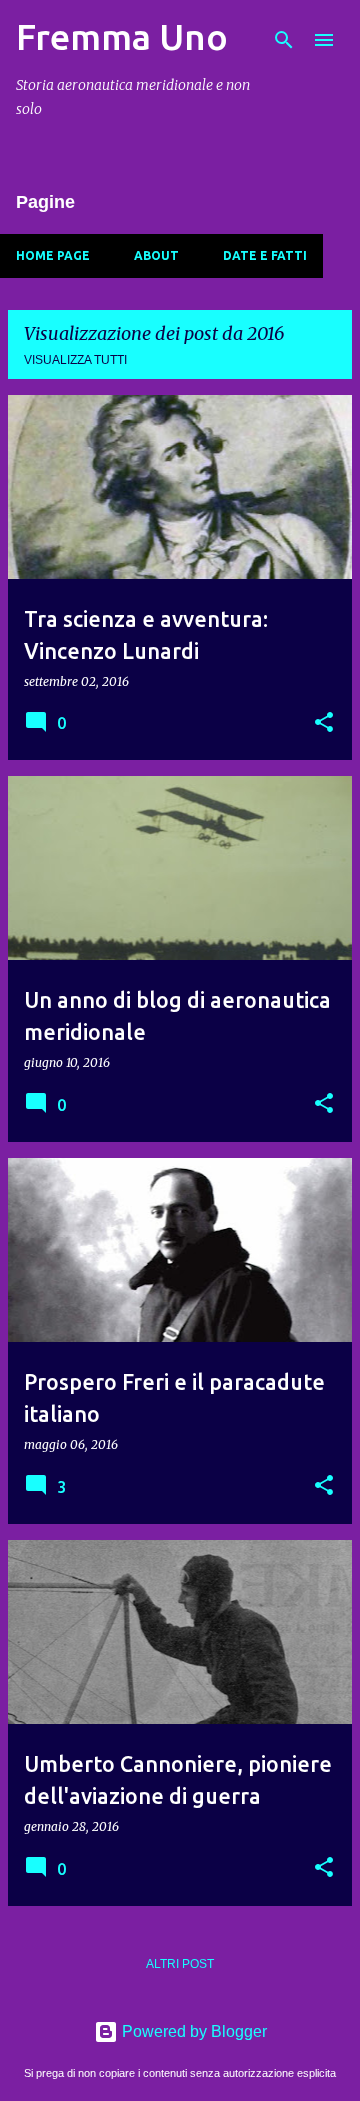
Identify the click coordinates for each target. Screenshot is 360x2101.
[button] (324, 723)
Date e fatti (265, 255)
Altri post (180, 1964)
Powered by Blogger (192, 2031)
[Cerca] (284, 40)
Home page (53, 255)
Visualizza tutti (75, 360)
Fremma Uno (122, 36)
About (156, 255)
